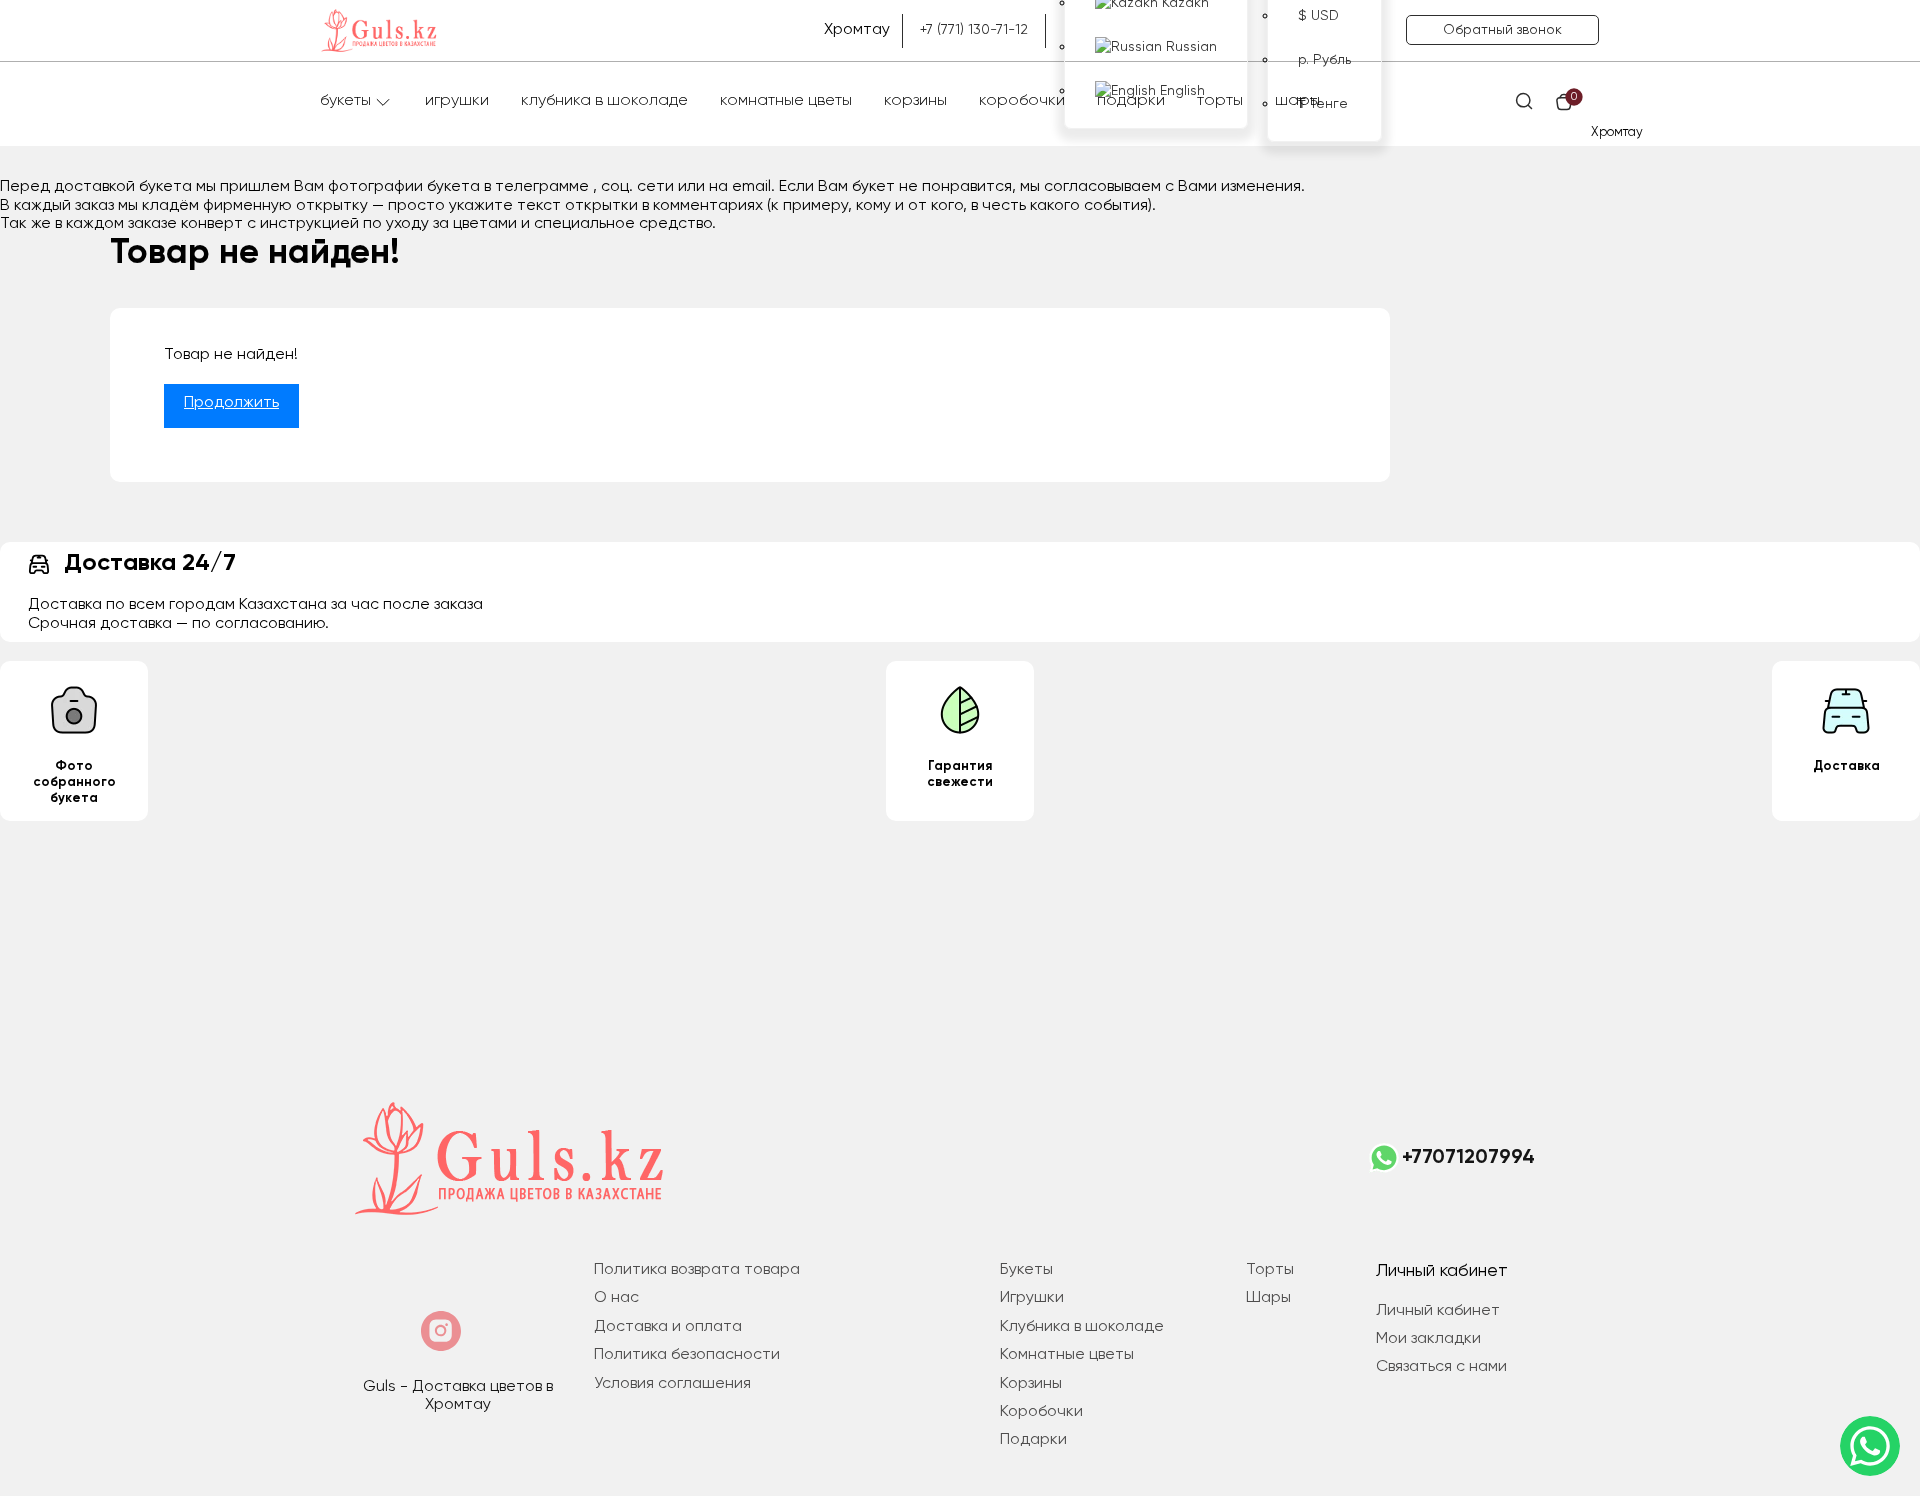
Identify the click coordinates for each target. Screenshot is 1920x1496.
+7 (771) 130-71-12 (974, 30)
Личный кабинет (1438, 1311)
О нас (616, 1298)
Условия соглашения (672, 1384)
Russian (1189, 47)
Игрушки (457, 101)
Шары (1297, 101)
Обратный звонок (1502, 30)
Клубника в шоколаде (604, 101)
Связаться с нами (1441, 1367)
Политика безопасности (687, 1355)
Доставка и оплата (668, 1327)
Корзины (915, 101)
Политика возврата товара (697, 1270)
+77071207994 (1468, 1158)
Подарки (1131, 101)
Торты (1220, 101)
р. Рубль (1324, 60)
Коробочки (1022, 101)
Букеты (345, 101)
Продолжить (231, 403)
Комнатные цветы (786, 101)
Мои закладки (1428, 1339)
